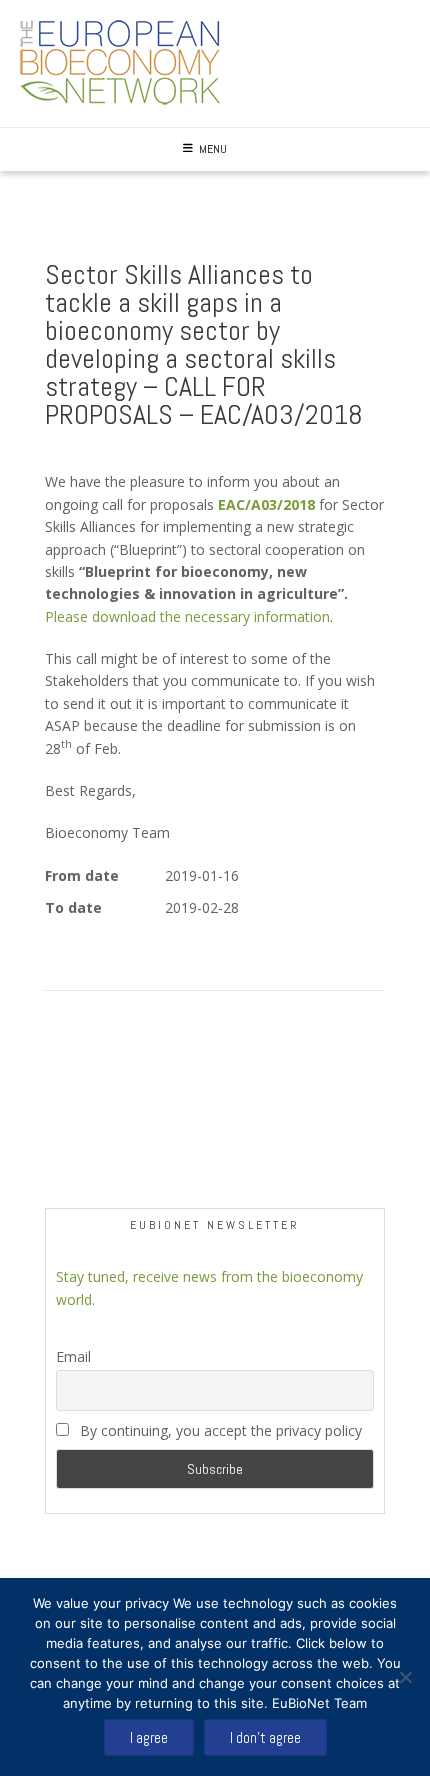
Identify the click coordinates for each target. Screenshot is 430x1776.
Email (73, 1356)
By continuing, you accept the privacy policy (221, 1430)
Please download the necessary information (187, 616)
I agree (149, 1737)
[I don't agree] (405, 1677)
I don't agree (265, 1737)
